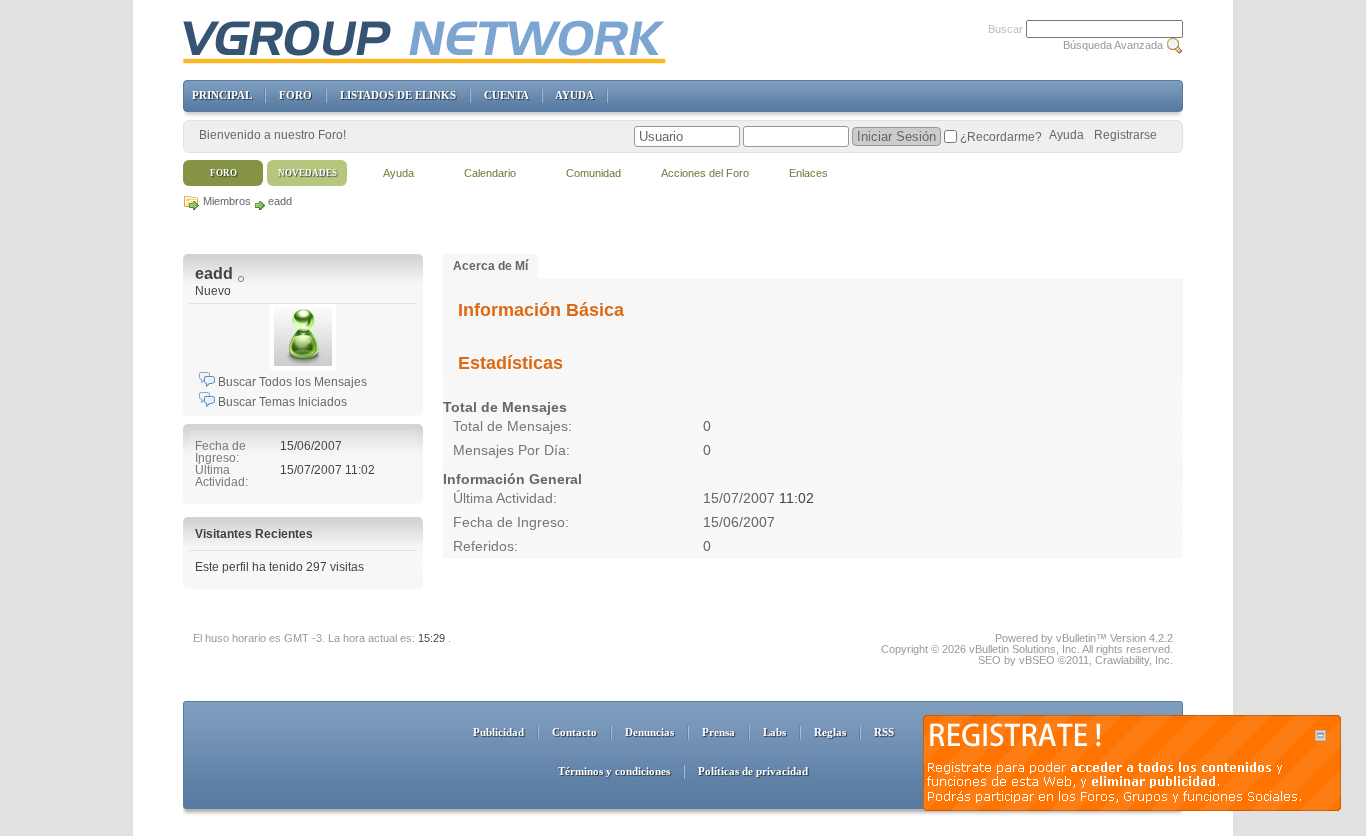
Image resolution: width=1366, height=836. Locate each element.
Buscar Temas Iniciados (281, 402)
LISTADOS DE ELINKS (398, 95)
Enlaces (808, 173)
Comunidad (593, 173)
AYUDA (574, 95)
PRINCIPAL (221, 95)
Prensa (718, 732)
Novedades (307, 173)
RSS (884, 732)
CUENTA (506, 95)
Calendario (490, 173)
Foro (223, 173)
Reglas (830, 732)
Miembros (227, 201)
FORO (295, 95)
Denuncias (649, 732)
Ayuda (1066, 135)
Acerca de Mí (490, 266)
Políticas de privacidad (753, 771)
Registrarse (1125, 135)
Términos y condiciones (614, 771)
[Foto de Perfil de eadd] (303, 337)
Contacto (574, 732)
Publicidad (498, 732)
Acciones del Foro (705, 173)
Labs (774, 732)
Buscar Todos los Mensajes (291, 382)
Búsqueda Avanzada (1113, 45)
